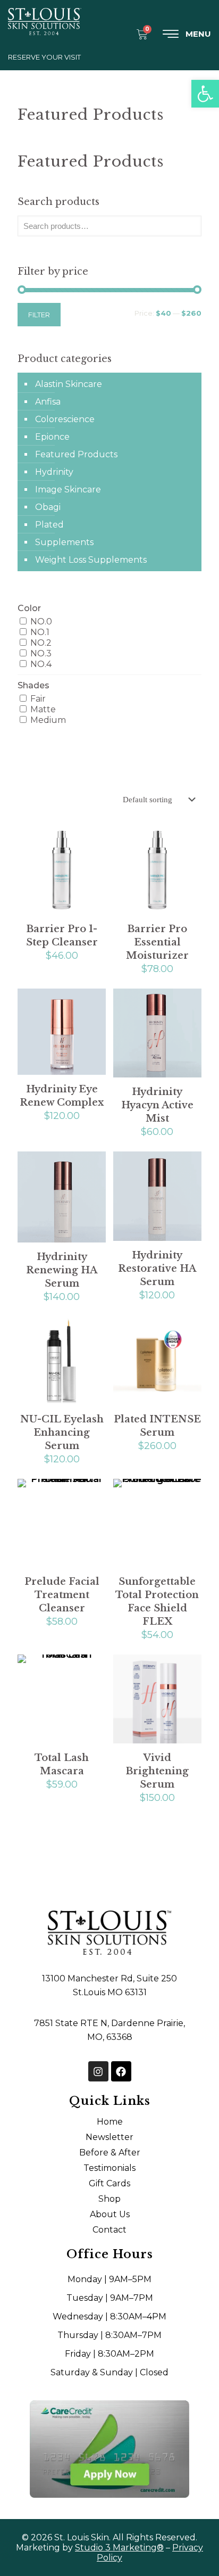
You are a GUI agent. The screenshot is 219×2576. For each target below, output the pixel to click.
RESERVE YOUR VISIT (44, 57)
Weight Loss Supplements (91, 560)
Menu (198, 34)
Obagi (48, 507)
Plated (49, 525)
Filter (39, 315)
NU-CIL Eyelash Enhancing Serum (62, 1433)
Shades (33, 685)
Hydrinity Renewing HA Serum (62, 1270)
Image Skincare (68, 489)
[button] (205, 94)
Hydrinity (54, 472)
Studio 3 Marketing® (119, 2548)
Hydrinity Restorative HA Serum (157, 1269)
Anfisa (48, 402)
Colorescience (65, 419)
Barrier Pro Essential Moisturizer (157, 942)
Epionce (52, 437)
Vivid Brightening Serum (157, 1771)
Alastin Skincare (69, 384)
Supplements (64, 542)
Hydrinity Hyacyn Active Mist (157, 1105)
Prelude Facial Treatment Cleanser (62, 1595)
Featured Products (76, 454)
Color (29, 608)
